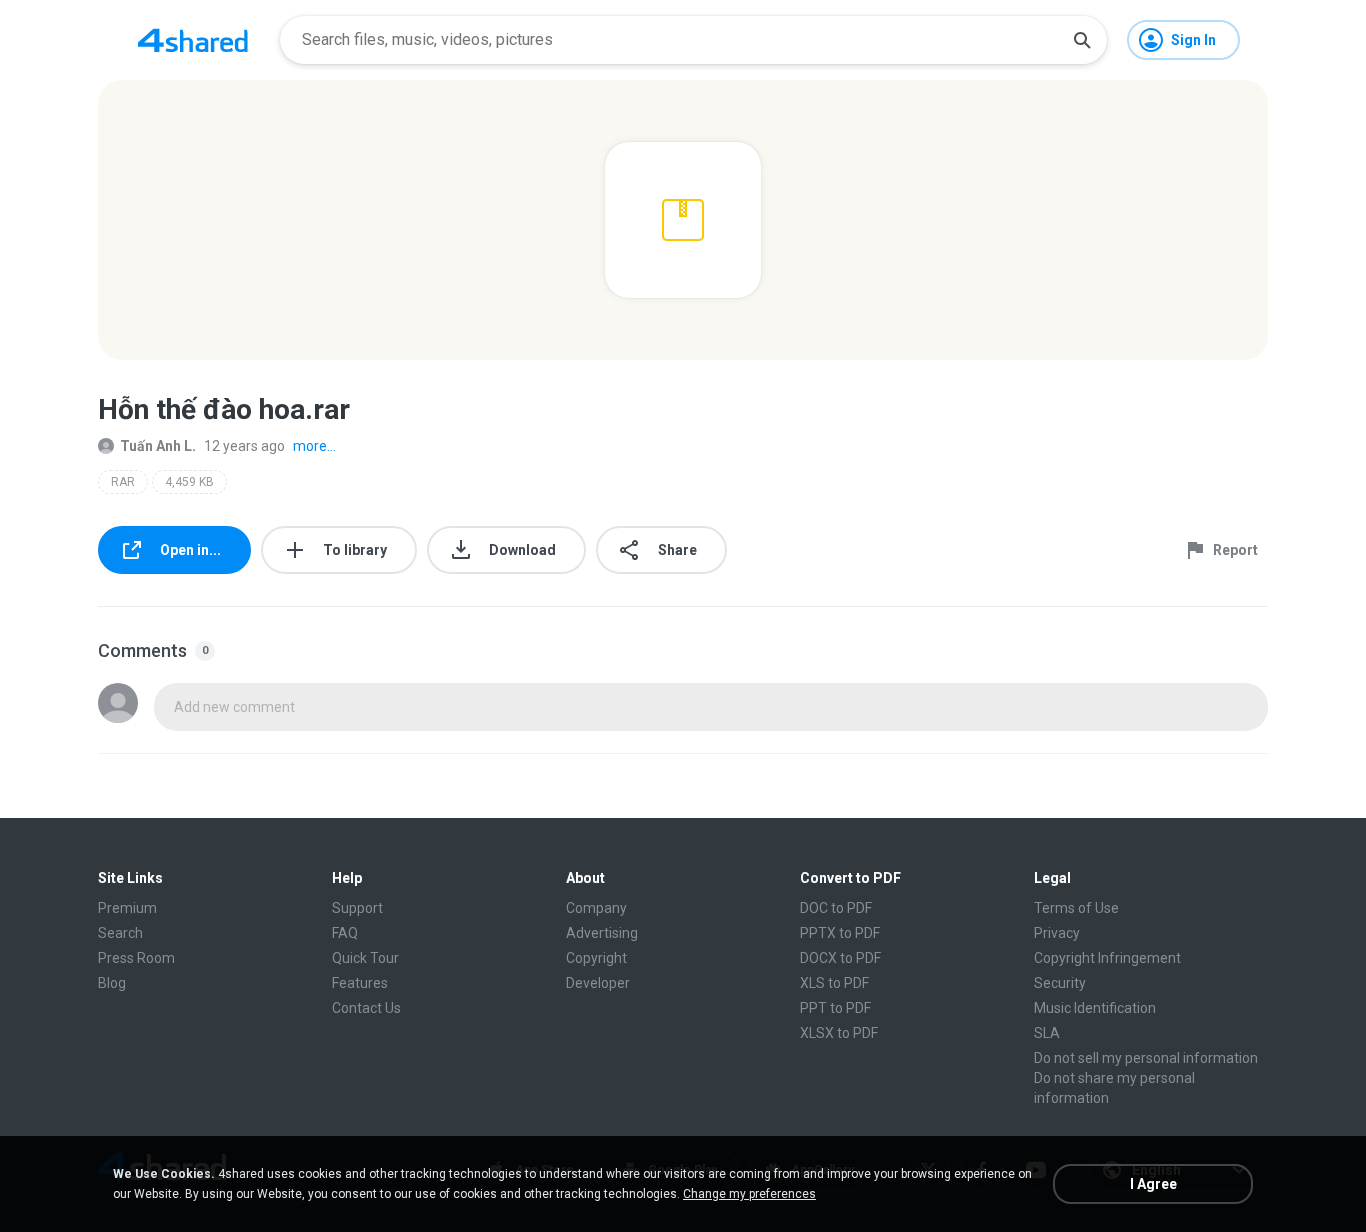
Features (360, 983)
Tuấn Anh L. (158, 446)
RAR (123, 482)
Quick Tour (365, 958)
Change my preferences (749, 1194)
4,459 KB (189, 482)
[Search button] (1082, 40)
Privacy (1057, 933)
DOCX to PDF (840, 958)
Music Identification (1095, 1008)
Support (357, 908)
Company (596, 908)
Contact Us (366, 1008)
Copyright (596, 958)
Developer (598, 983)
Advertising (602, 933)
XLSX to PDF (839, 1033)
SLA (1047, 1033)
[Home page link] (193, 40)
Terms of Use (1076, 908)
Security (1060, 983)
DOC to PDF (836, 908)
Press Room (136, 958)
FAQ (345, 933)
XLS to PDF (834, 983)
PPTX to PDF (840, 933)
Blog (112, 983)
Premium (127, 908)
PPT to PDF (835, 1008)
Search (120, 933)
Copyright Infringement (1107, 958)
